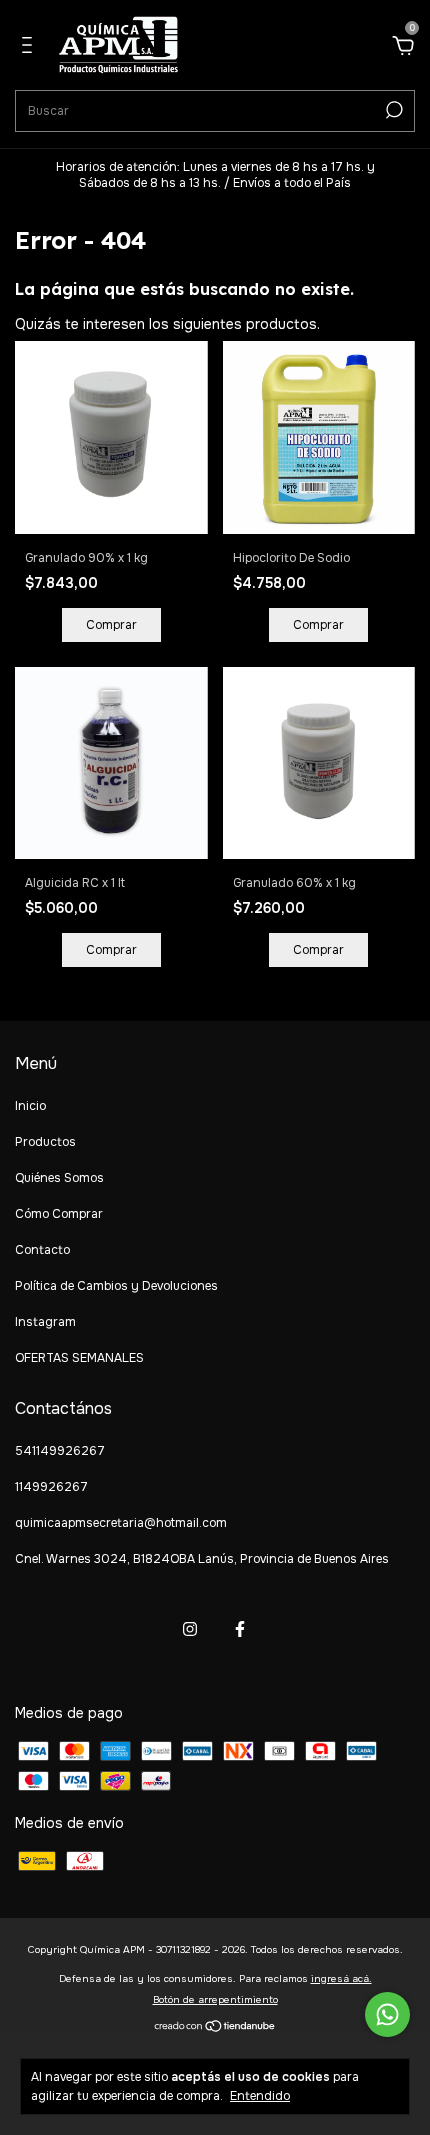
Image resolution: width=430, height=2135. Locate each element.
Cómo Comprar (59, 1214)
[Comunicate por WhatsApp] (387, 2014)
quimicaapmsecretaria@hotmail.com (121, 1523)
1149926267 (51, 1487)
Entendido (260, 2096)
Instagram (45, 1322)
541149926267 (60, 1451)
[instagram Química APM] (190, 1629)
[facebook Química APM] (240, 1629)
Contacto (42, 1250)
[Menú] (30, 48)
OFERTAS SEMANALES (79, 1358)
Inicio (30, 1106)
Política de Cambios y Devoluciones (116, 1286)
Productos (45, 1142)
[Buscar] (392, 110)
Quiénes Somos (59, 1178)
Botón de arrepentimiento (215, 1999)
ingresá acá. (341, 1978)
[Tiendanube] (215, 2028)
